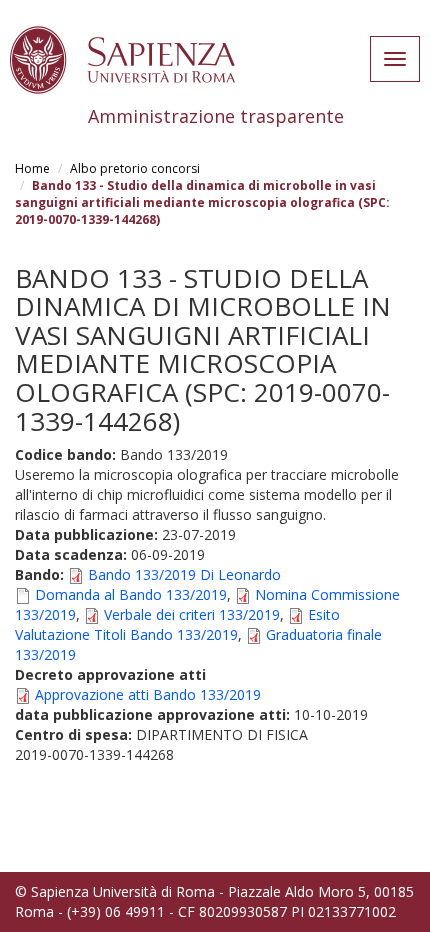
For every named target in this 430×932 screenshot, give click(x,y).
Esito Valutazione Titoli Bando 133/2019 (177, 624)
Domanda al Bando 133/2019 (131, 594)
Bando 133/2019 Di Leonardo (184, 574)
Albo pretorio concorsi (135, 168)
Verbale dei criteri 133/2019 (192, 614)
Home (32, 168)
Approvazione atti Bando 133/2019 (148, 694)
